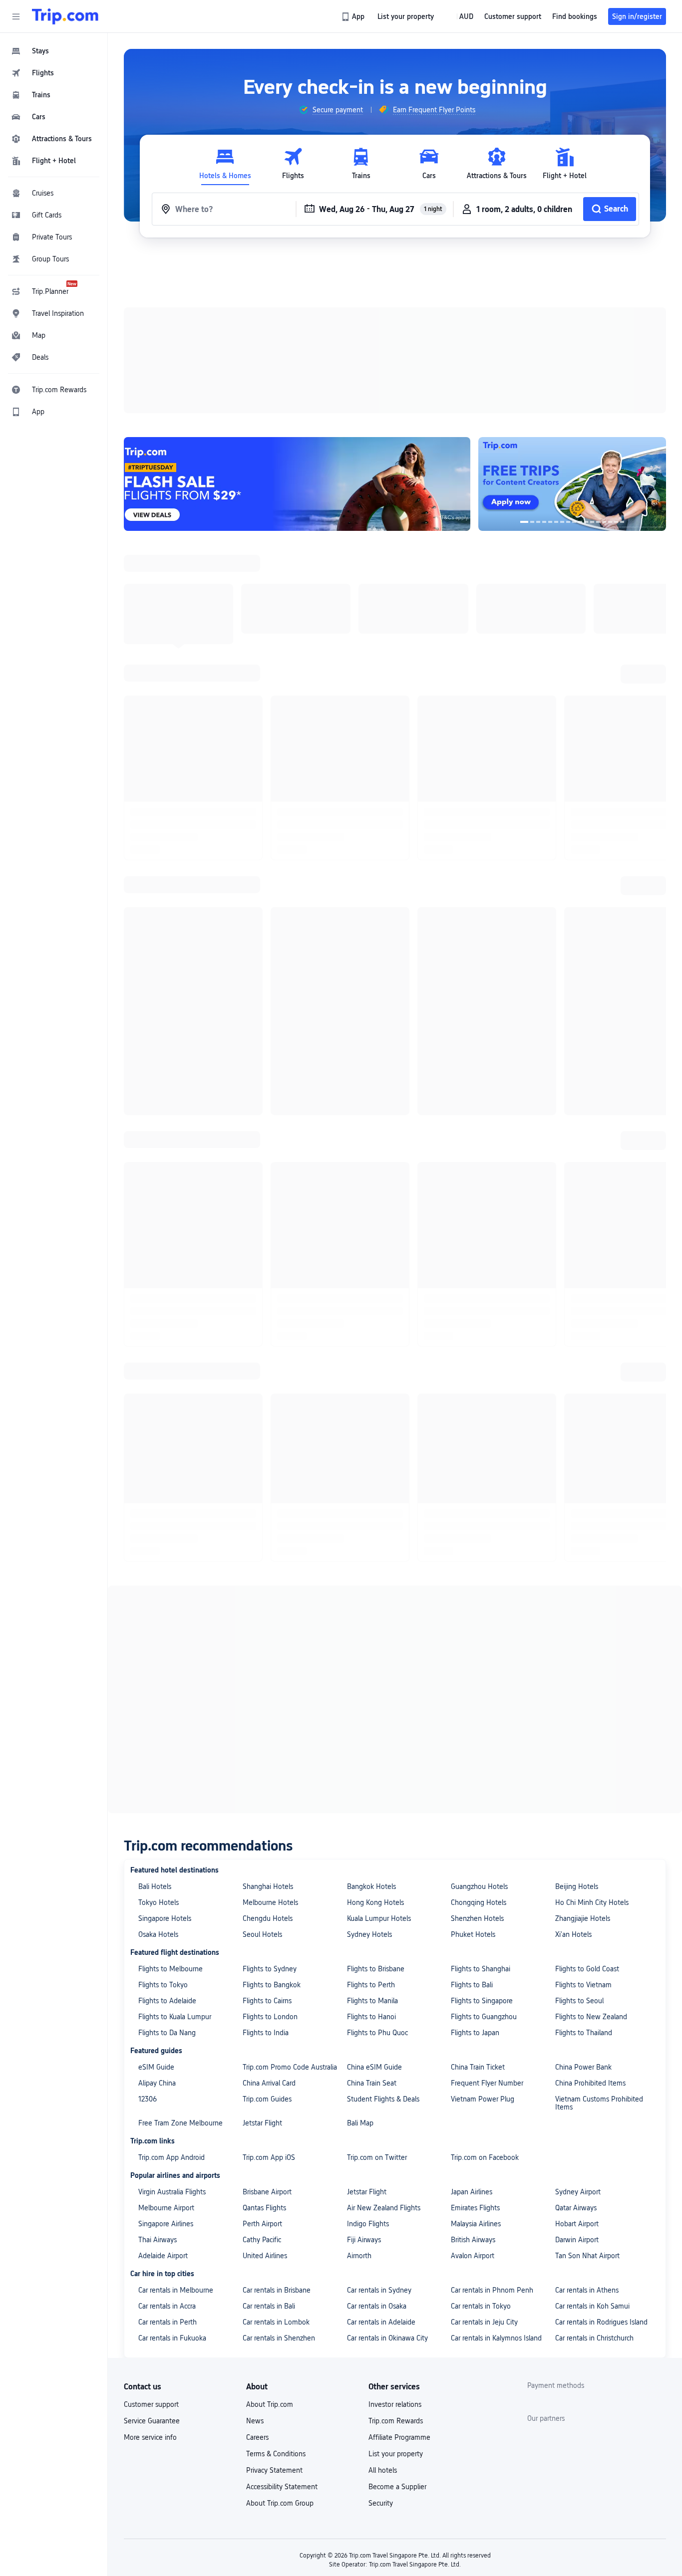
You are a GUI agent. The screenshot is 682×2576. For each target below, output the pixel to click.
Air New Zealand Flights (384, 2203)
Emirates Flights (475, 2203)
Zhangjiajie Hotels (583, 1914)
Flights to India (266, 2028)
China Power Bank (583, 2063)
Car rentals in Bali (269, 2302)
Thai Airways (158, 2235)
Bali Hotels (155, 1882)
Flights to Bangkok (272, 1980)
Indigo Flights (368, 2219)
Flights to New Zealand (591, 2012)
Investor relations (395, 2400)
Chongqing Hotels (479, 1898)
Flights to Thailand (584, 2028)
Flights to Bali (472, 1980)
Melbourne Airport (166, 2203)
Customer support (151, 2400)
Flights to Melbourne (170, 1964)
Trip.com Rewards (396, 2416)
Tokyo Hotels (159, 1898)
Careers (257, 2433)
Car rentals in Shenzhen (279, 2334)
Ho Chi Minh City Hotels (592, 1898)
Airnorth (359, 2251)
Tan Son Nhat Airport (587, 2251)
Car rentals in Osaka (377, 2302)
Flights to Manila (372, 1996)
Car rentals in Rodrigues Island (601, 2318)
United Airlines (265, 2251)
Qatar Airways (576, 2203)
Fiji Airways (364, 2235)
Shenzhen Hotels (477, 1914)
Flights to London (270, 2012)
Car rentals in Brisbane (277, 2286)
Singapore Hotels (165, 1914)
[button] (16, 16)
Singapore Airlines (166, 2219)
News (255, 2416)
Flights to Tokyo (163, 1980)
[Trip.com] (65, 16)
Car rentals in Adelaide (381, 2318)
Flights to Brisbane (376, 1964)
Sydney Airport (578, 2187)
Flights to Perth (371, 1980)
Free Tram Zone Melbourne (180, 2118)
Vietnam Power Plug (483, 2095)
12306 (148, 2095)
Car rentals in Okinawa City (387, 2334)
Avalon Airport (473, 2251)
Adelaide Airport (163, 2251)
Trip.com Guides (267, 2095)
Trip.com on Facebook (485, 2153)
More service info (150, 2433)
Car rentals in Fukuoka (172, 2334)
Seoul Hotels (262, 1930)
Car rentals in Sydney (379, 2286)
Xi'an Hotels (573, 1930)
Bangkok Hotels (371, 1882)
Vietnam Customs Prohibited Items (599, 2099)
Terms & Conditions (276, 2449)
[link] (354, 16)
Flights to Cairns (267, 1996)
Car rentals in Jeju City (484, 2318)
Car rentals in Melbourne (176, 2286)
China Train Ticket (478, 2063)
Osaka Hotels (158, 1930)
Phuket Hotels (473, 1930)
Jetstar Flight (262, 2118)
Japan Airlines (472, 2187)
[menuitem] (54, 51)
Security (381, 2499)
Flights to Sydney (270, 1964)
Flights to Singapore (482, 1996)
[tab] (225, 164)
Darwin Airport (577, 2235)
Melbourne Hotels (270, 1898)
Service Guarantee (152, 2416)
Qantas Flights (264, 2203)
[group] (331, 110)
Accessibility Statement (282, 2482)
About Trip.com (270, 2400)
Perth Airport (262, 2219)
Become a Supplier (397, 2482)
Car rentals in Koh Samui (592, 2302)
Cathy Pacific (262, 2235)
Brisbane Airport (267, 2187)
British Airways (473, 2235)
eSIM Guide (156, 2063)
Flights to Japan (475, 2028)
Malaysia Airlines (476, 2219)
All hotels (383, 2466)
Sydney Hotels (369, 1930)
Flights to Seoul (579, 1996)
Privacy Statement (274, 2466)
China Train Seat (372, 2079)
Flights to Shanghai (481, 1964)
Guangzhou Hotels (479, 1882)
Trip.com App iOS (269, 2153)
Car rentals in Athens (587, 2286)
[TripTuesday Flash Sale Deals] (302, 482)
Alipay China (157, 2079)
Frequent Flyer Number (487, 2079)
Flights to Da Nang (167, 2028)
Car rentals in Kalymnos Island (496, 2334)
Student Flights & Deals (383, 2095)
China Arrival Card (269, 2079)
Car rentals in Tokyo (481, 2302)
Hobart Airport (577, 2219)
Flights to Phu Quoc (377, 2028)
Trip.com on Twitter (377, 2153)
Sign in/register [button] (637, 16)
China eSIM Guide (374, 2063)
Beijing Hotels (577, 1882)
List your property (396, 2449)
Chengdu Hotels (268, 1914)
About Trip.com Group (280, 2499)
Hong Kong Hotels (375, 1898)
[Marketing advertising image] (577, 482)
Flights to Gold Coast (587, 1964)
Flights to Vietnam (583, 1980)
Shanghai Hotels (268, 1882)
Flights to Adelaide (167, 1996)
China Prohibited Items (590, 2079)
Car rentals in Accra (167, 2302)
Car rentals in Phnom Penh (492, 2286)
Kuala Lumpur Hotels (379, 1914)
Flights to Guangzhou (484, 2012)
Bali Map (360, 2118)
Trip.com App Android (171, 2153)
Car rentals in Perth (168, 2318)
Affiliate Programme (399, 2433)
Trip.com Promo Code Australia (290, 2063)
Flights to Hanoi (371, 2012)
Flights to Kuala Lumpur (175, 2012)
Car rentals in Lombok (276, 2318)
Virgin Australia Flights (172, 2187)
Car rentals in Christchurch (594, 2334)
